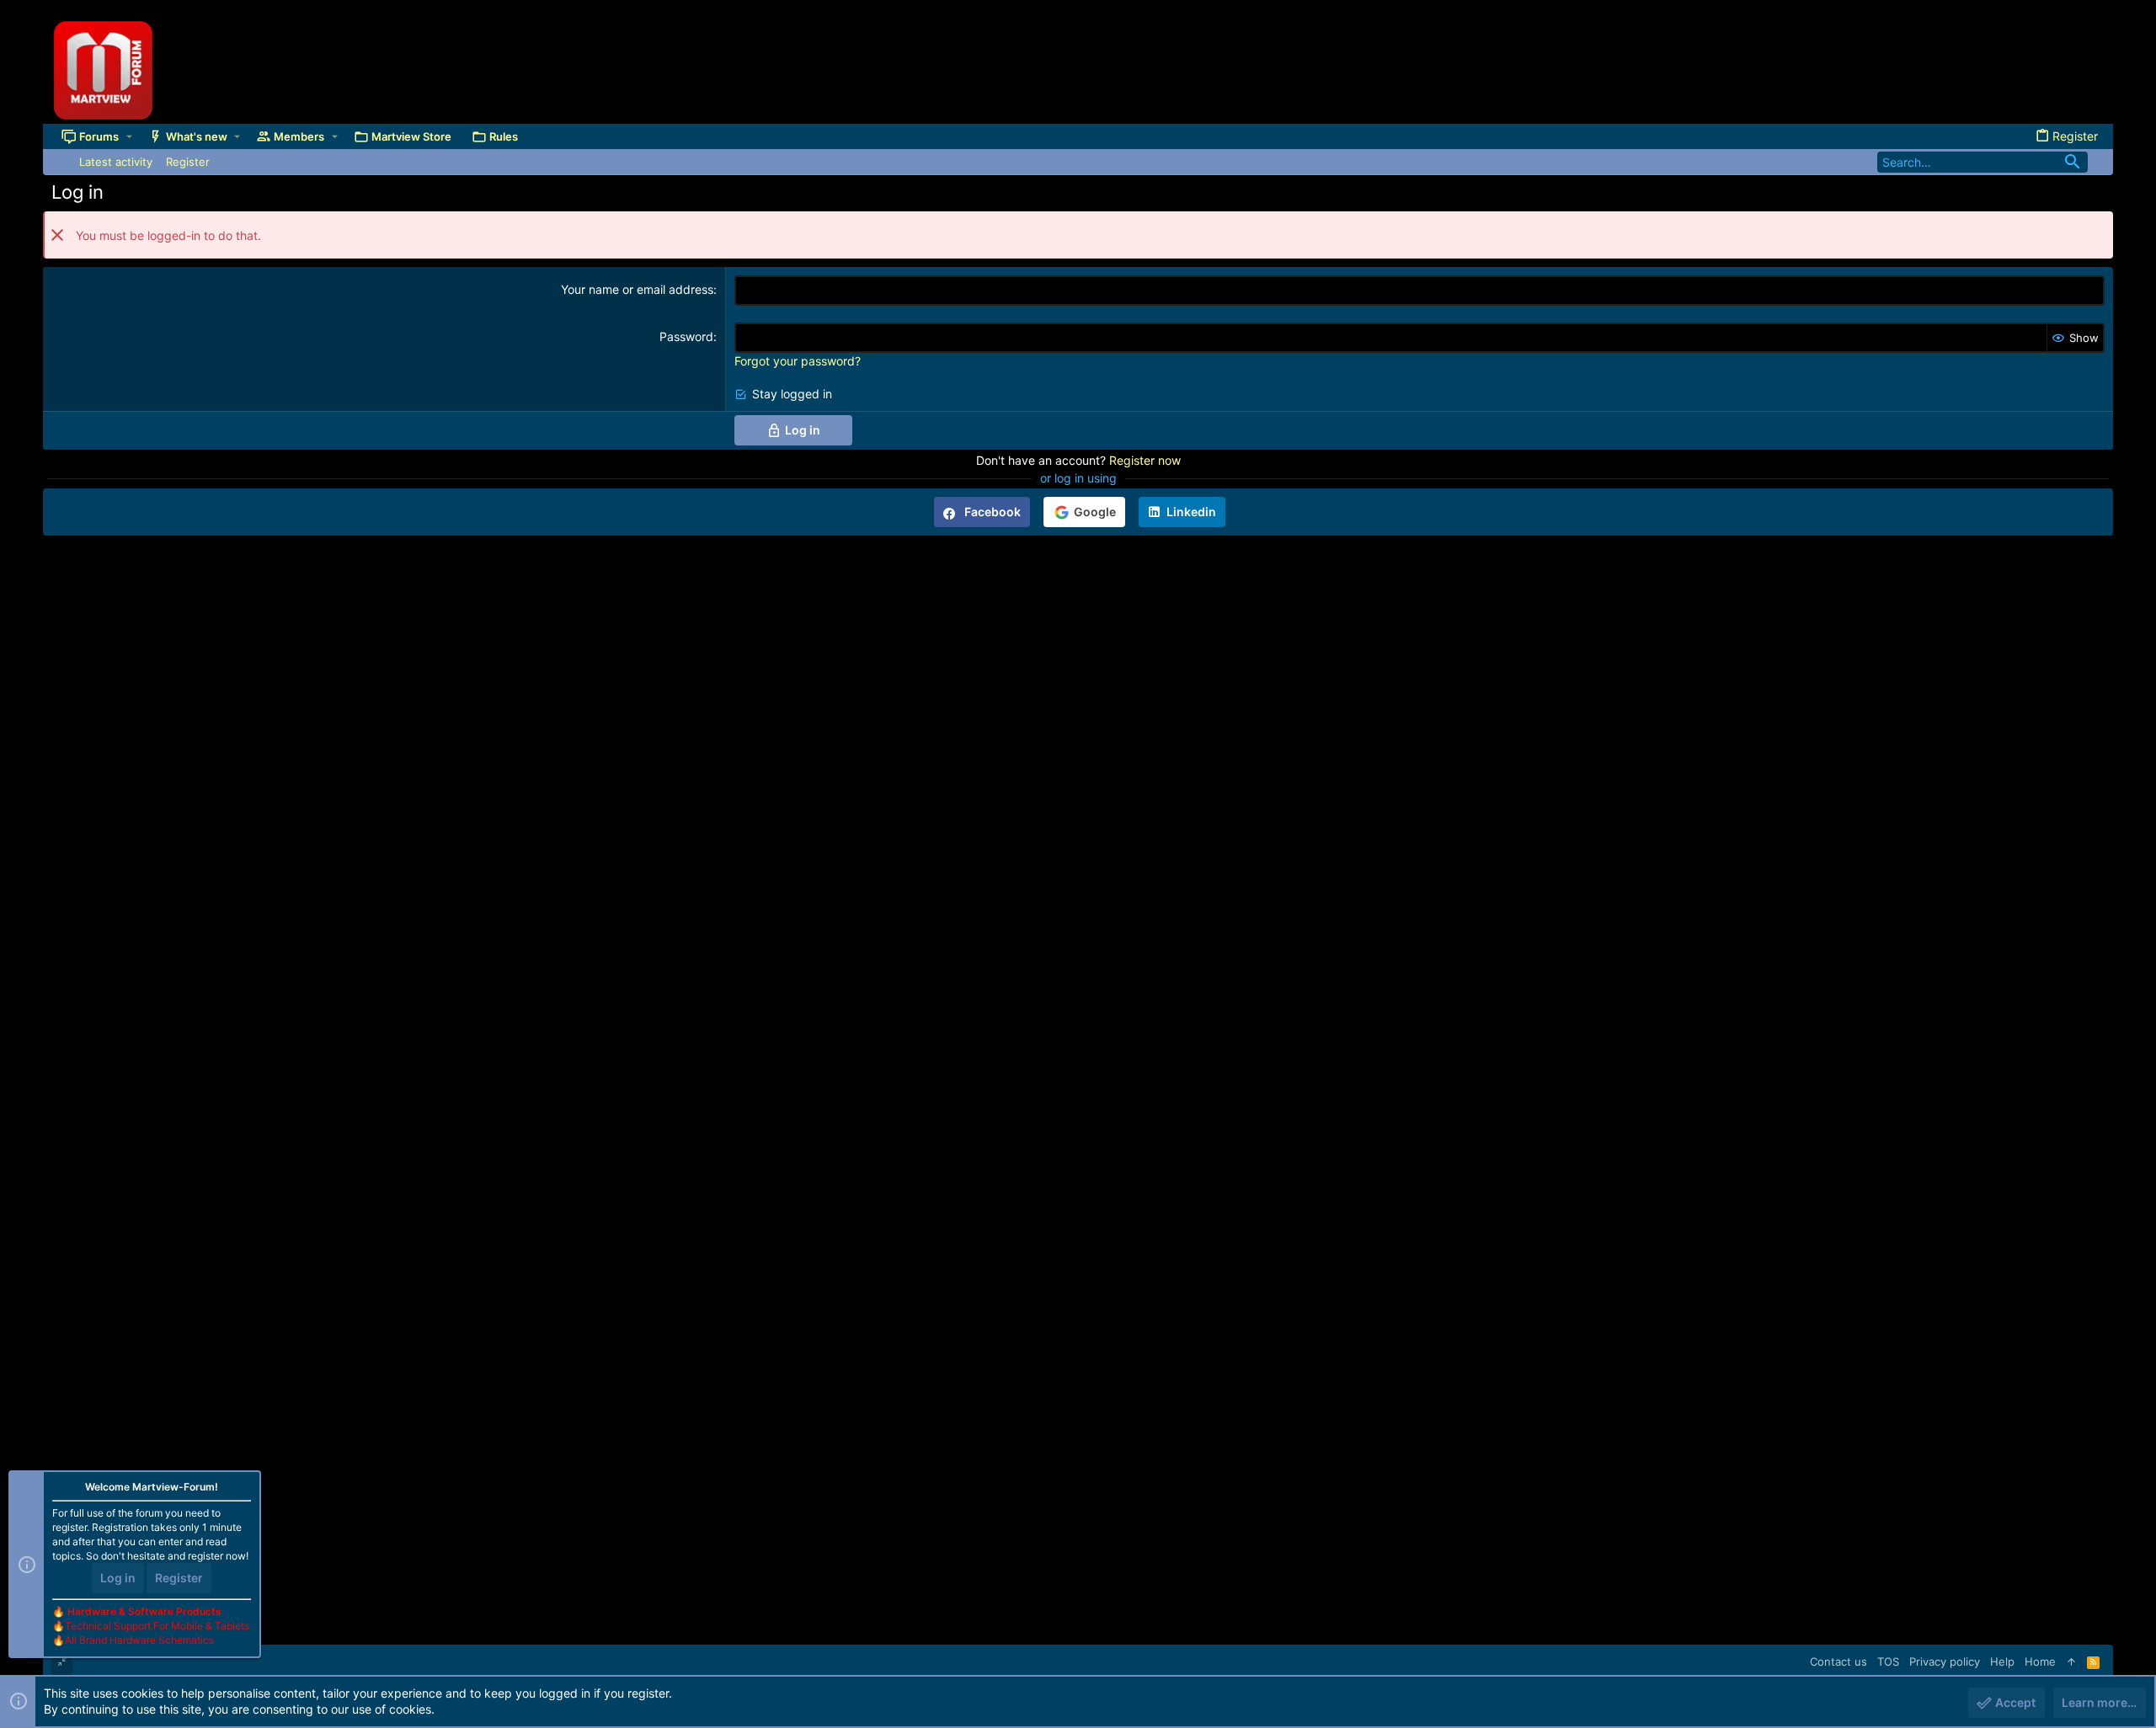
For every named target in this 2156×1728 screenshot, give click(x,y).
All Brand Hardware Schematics (139, 1640)
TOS (1888, 1661)
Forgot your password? (798, 361)
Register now (1145, 460)
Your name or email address (637, 289)
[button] (129, 136)
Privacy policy (1945, 1661)
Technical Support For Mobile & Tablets (157, 1626)
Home (2040, 1661)
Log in (118, 1578)
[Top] (2071, 1661)
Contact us (1838, 1661)
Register (179, 1578)
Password (686, 336)
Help (2002, 1661)
